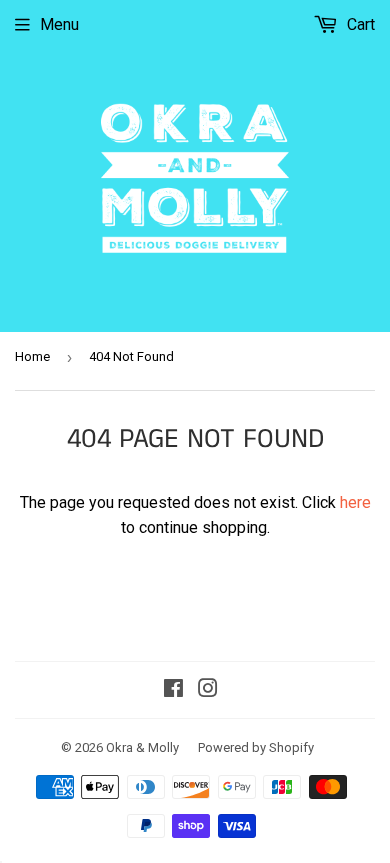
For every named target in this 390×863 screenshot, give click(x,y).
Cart (359, 24)
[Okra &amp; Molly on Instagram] (208, 690)
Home (32, 356)
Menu (59, 24)
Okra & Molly (142, 747)
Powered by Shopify (256, 747)
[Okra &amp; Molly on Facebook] (173, 690)
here (355, 502)
